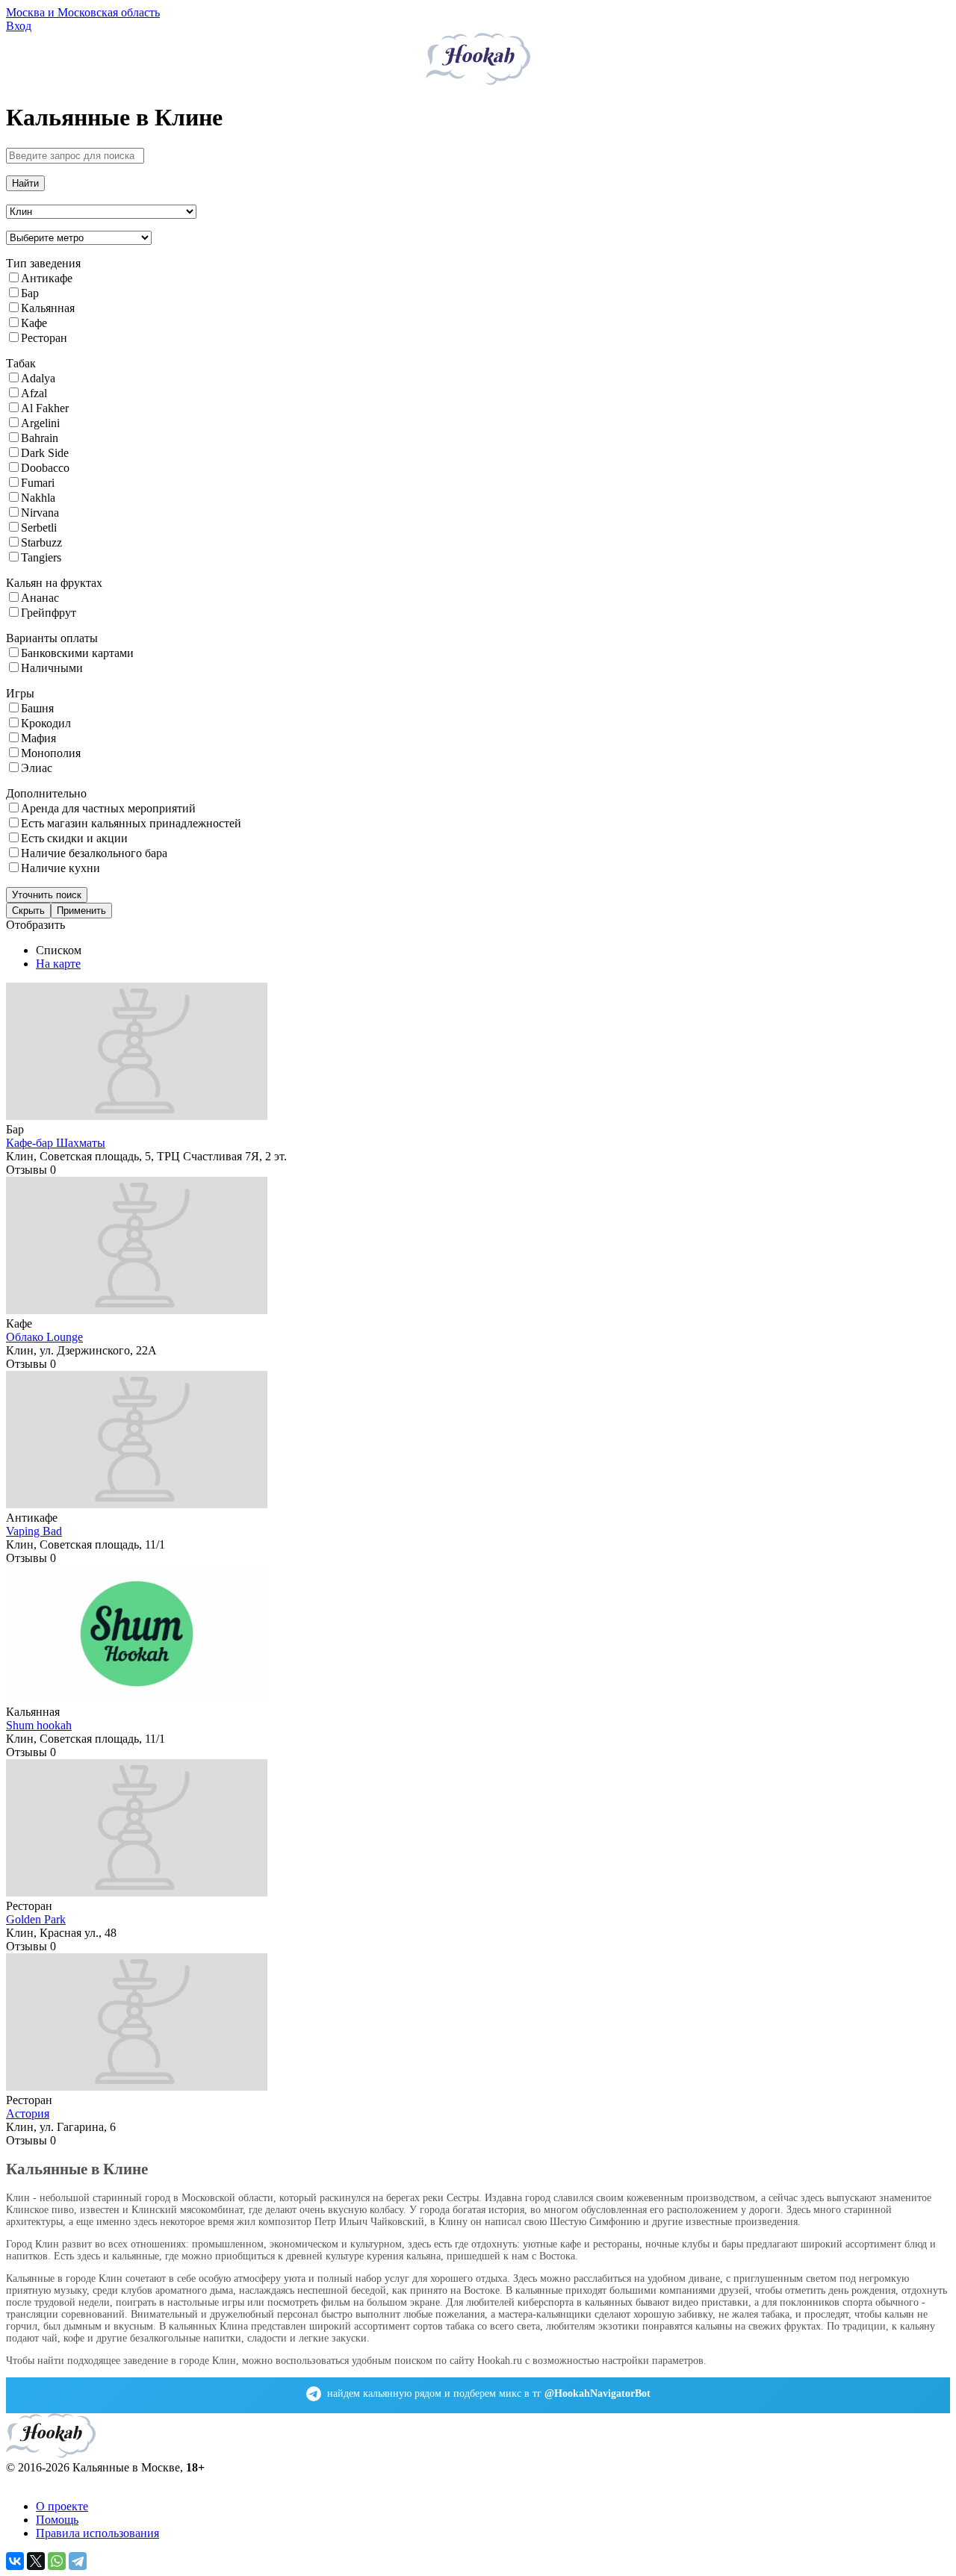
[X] (36, 2561)
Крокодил (46, 723)
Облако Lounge (44, 1337)
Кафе (34, 323)
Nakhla (38, 498)
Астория (28, 2113)
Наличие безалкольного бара (94, 853)
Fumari (38, 483)
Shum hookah (39, 1725)
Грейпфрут (49, 613)
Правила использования (97, 2533)
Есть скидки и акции (74, 838)
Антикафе (47, 278)
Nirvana (40, 513)
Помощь (57, 2520)
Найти (25, 183)
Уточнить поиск (47, 895)
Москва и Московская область (83, 12)
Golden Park (36, 1919)
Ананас (40, 598)
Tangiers (41, 557)
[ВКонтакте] (15, 2561)
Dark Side (45, 453)
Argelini (40, 423)
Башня (37, 708)
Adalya (38, 378)
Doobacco (45, 468)
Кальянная (48, 308)
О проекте (62, 2506)
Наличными (52, 668)
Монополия (51, 753)
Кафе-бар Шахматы (56, 1143)
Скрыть (28, 911)
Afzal (34, 393)
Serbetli (39, 528)
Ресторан (44, 338)
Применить (81, 911)
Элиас (37, 768)
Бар (30, 293)
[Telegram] (78, 2561)
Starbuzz (41, 542)
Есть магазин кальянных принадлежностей (131, 823)
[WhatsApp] (57, 2561)
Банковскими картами (77, 653)
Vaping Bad (34, 1531)
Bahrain (40, 438)
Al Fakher (45, 408)
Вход (19, 26)
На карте (58, 964)
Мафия (38, 738)
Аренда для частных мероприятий (108, 808)
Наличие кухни (60, 868)
